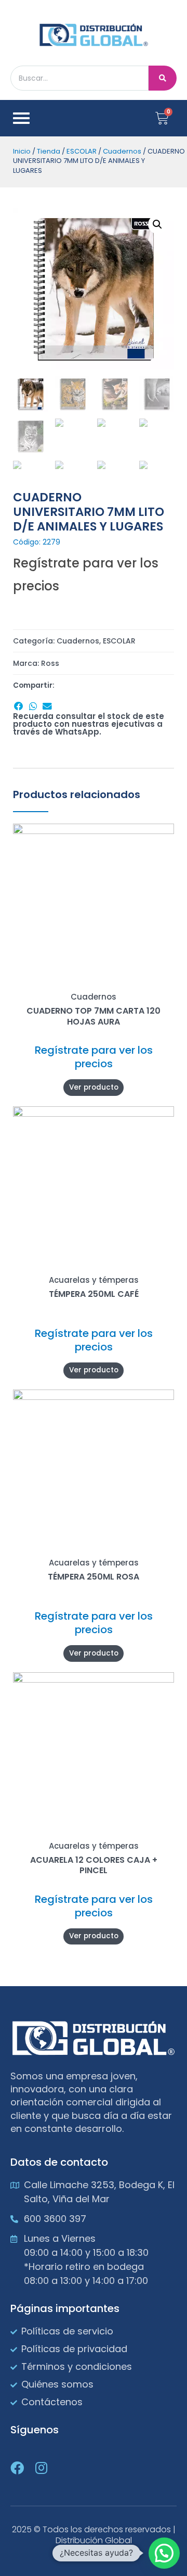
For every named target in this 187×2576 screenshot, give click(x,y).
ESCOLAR (82, 151)
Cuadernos (122, 151)
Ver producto (94, 1087)
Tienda (49, 151)
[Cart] (162, 118)
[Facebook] (17, 2468)
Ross (50, 663)
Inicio (22, 151)
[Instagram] (41, 2468)
